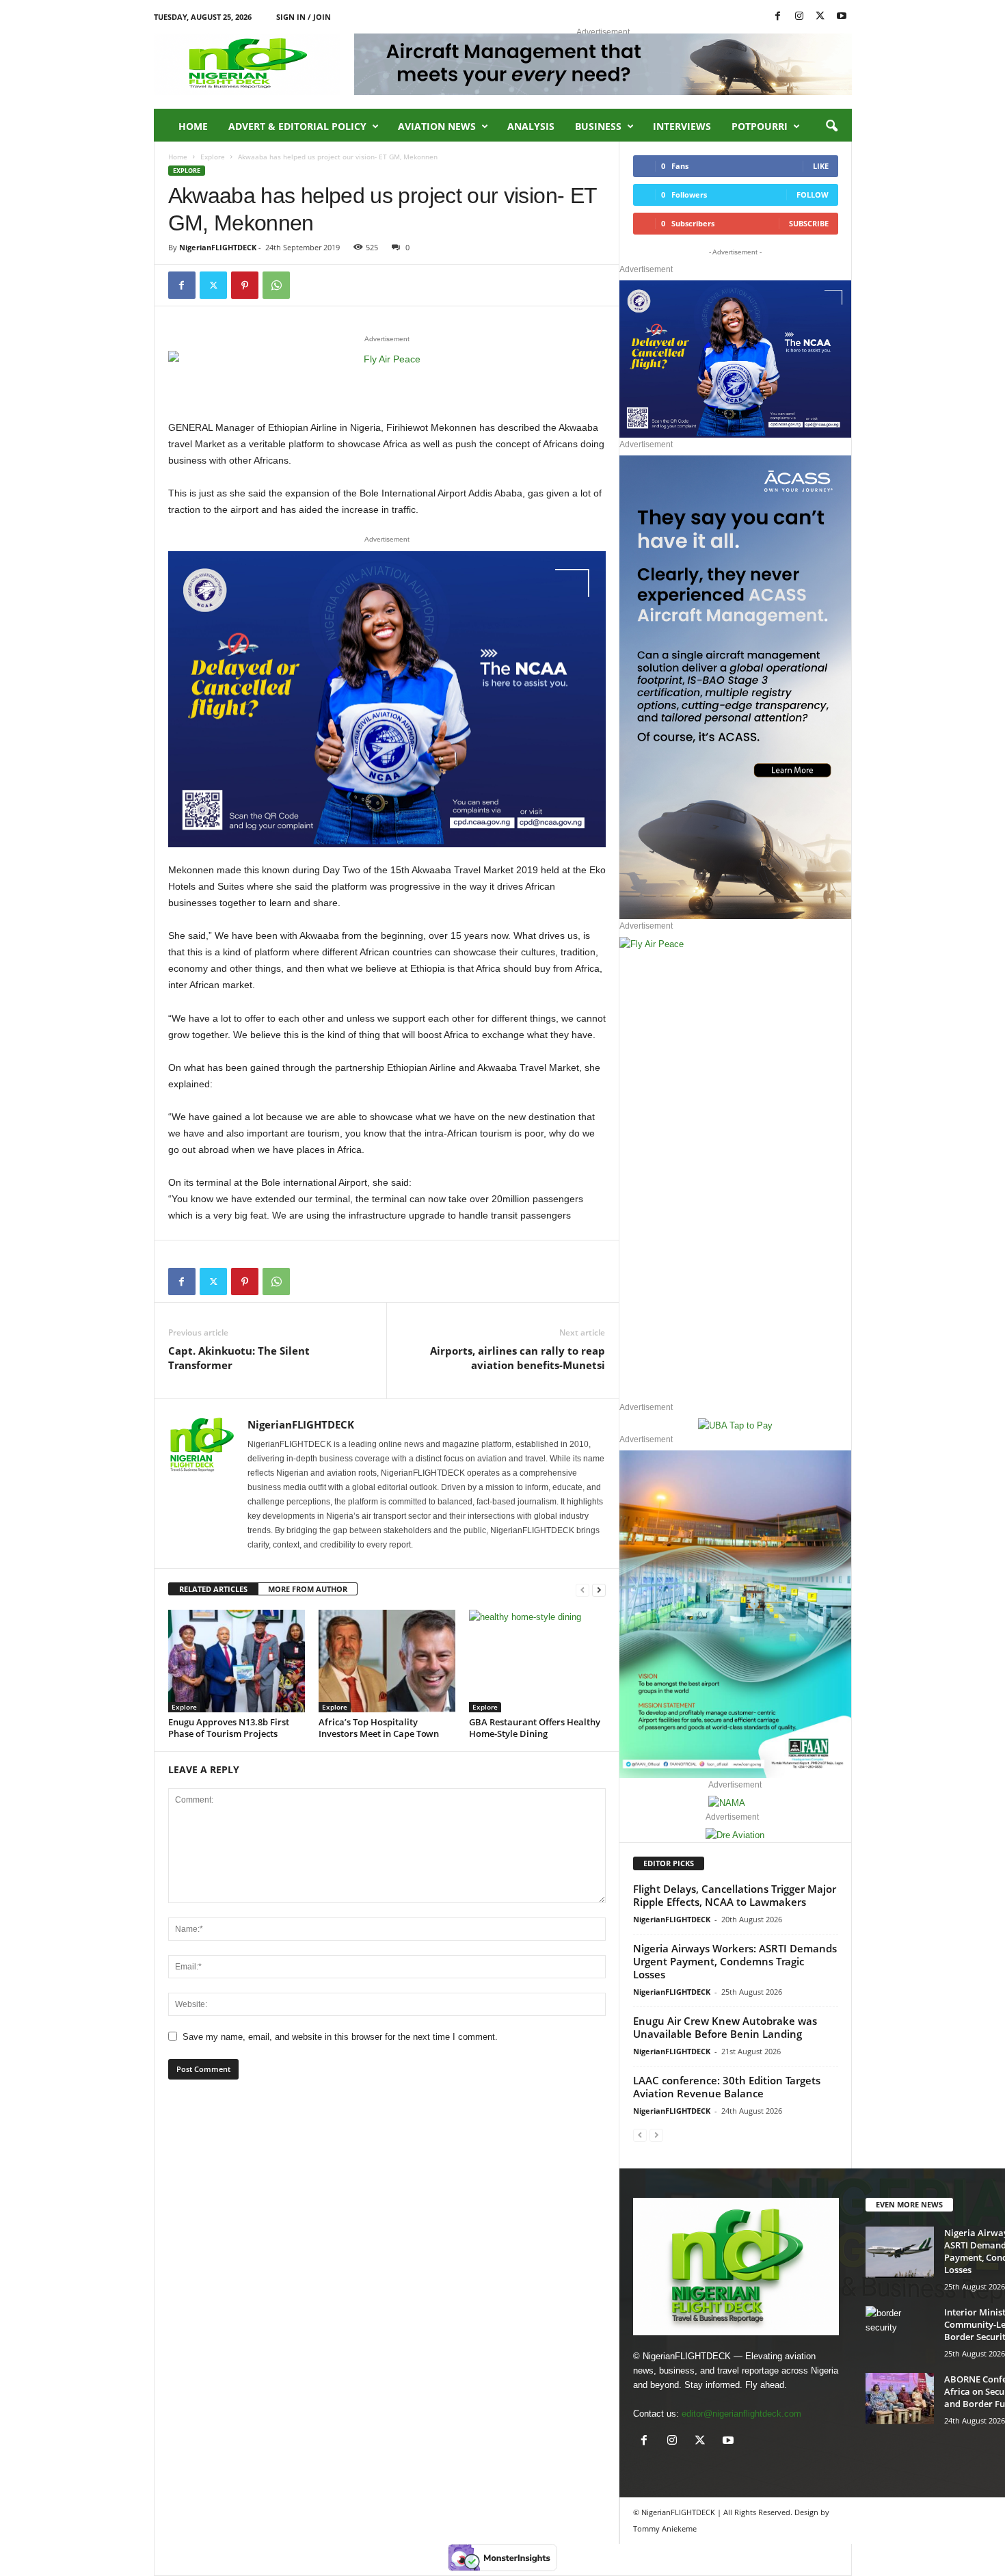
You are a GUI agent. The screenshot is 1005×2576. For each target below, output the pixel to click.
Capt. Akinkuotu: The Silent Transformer (239, 1358)
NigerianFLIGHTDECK (218, 247)
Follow (813, 195)
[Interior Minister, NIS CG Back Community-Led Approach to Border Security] (900, 2332)
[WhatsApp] (276, 285)
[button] (831, 127)
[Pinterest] (245, 285)
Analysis (531, 126)
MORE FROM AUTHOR (308, 1589)
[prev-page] (582, 1590)
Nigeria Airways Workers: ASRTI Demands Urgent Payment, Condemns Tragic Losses (735, 1961)
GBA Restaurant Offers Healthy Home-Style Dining (535, 1728)
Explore (213, 157)
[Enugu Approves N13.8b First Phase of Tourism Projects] (237, 1661)
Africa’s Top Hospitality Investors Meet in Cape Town (379, 1728)
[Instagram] (799, 17)
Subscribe (809, 223)
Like (821, 166)
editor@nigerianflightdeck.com (741, 2414)
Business (598, 126)
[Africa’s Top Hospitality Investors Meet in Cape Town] (387, 1661)
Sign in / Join (304, 17)
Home (193, 126)
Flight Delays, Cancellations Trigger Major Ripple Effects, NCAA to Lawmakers (735, 1895)
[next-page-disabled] (656, 2135)
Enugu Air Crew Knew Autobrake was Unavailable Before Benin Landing (725, 2027)
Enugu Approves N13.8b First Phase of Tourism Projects (229, 1728)
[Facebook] (778, 17)
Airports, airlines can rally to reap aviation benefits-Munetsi (518, 1358)
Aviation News (437, 126)
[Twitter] (213, 285)
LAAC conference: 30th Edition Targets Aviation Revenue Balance (727, 2087)
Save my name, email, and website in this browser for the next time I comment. (340, 2037)
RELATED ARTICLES (213, 1589)
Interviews (682, 126)
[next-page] (599, 1590)
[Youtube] (842, 17)
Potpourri (760, 126)
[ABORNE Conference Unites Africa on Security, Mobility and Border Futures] (900, 2399)
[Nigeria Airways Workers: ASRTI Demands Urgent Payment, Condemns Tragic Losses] (900, 2252)
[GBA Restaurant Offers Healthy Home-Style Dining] (537, 1661)
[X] (820, 17)
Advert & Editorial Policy (297, 126)
